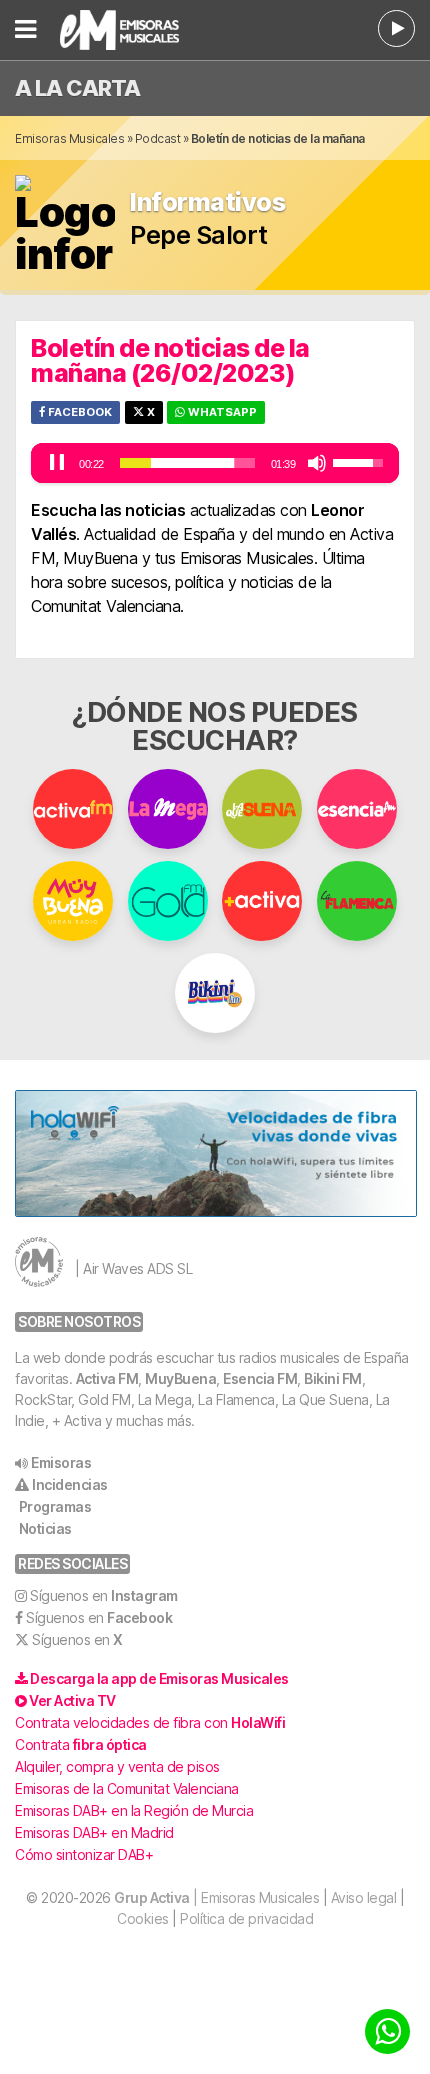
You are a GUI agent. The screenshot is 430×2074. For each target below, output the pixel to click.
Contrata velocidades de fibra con (150, 1722)
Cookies (143, 1918)
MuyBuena (180, 1378)
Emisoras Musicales (69, 138)
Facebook (78, 412)
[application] (215, 463)
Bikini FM (333, 1378)
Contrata (81, 1744)
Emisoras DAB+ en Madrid (94, 1832)
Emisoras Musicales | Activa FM (144, 30)
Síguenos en (104, 1595)
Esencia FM (260, 1378)
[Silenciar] (317, 463)
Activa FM (107, 1378)
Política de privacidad (246, 1918)
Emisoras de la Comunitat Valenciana (127, 1788)
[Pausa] (57, 463)
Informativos (207, 202)
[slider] (187, 463)
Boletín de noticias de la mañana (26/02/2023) (170, 360)
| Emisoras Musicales (216, 1897)
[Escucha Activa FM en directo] (396, 28)
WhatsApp (221, 412)
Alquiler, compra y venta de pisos (117, 1766)
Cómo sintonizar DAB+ (84, 1854)
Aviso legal (364, 1897)
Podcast (158, 138)
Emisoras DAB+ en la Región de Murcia (134, 1810)
